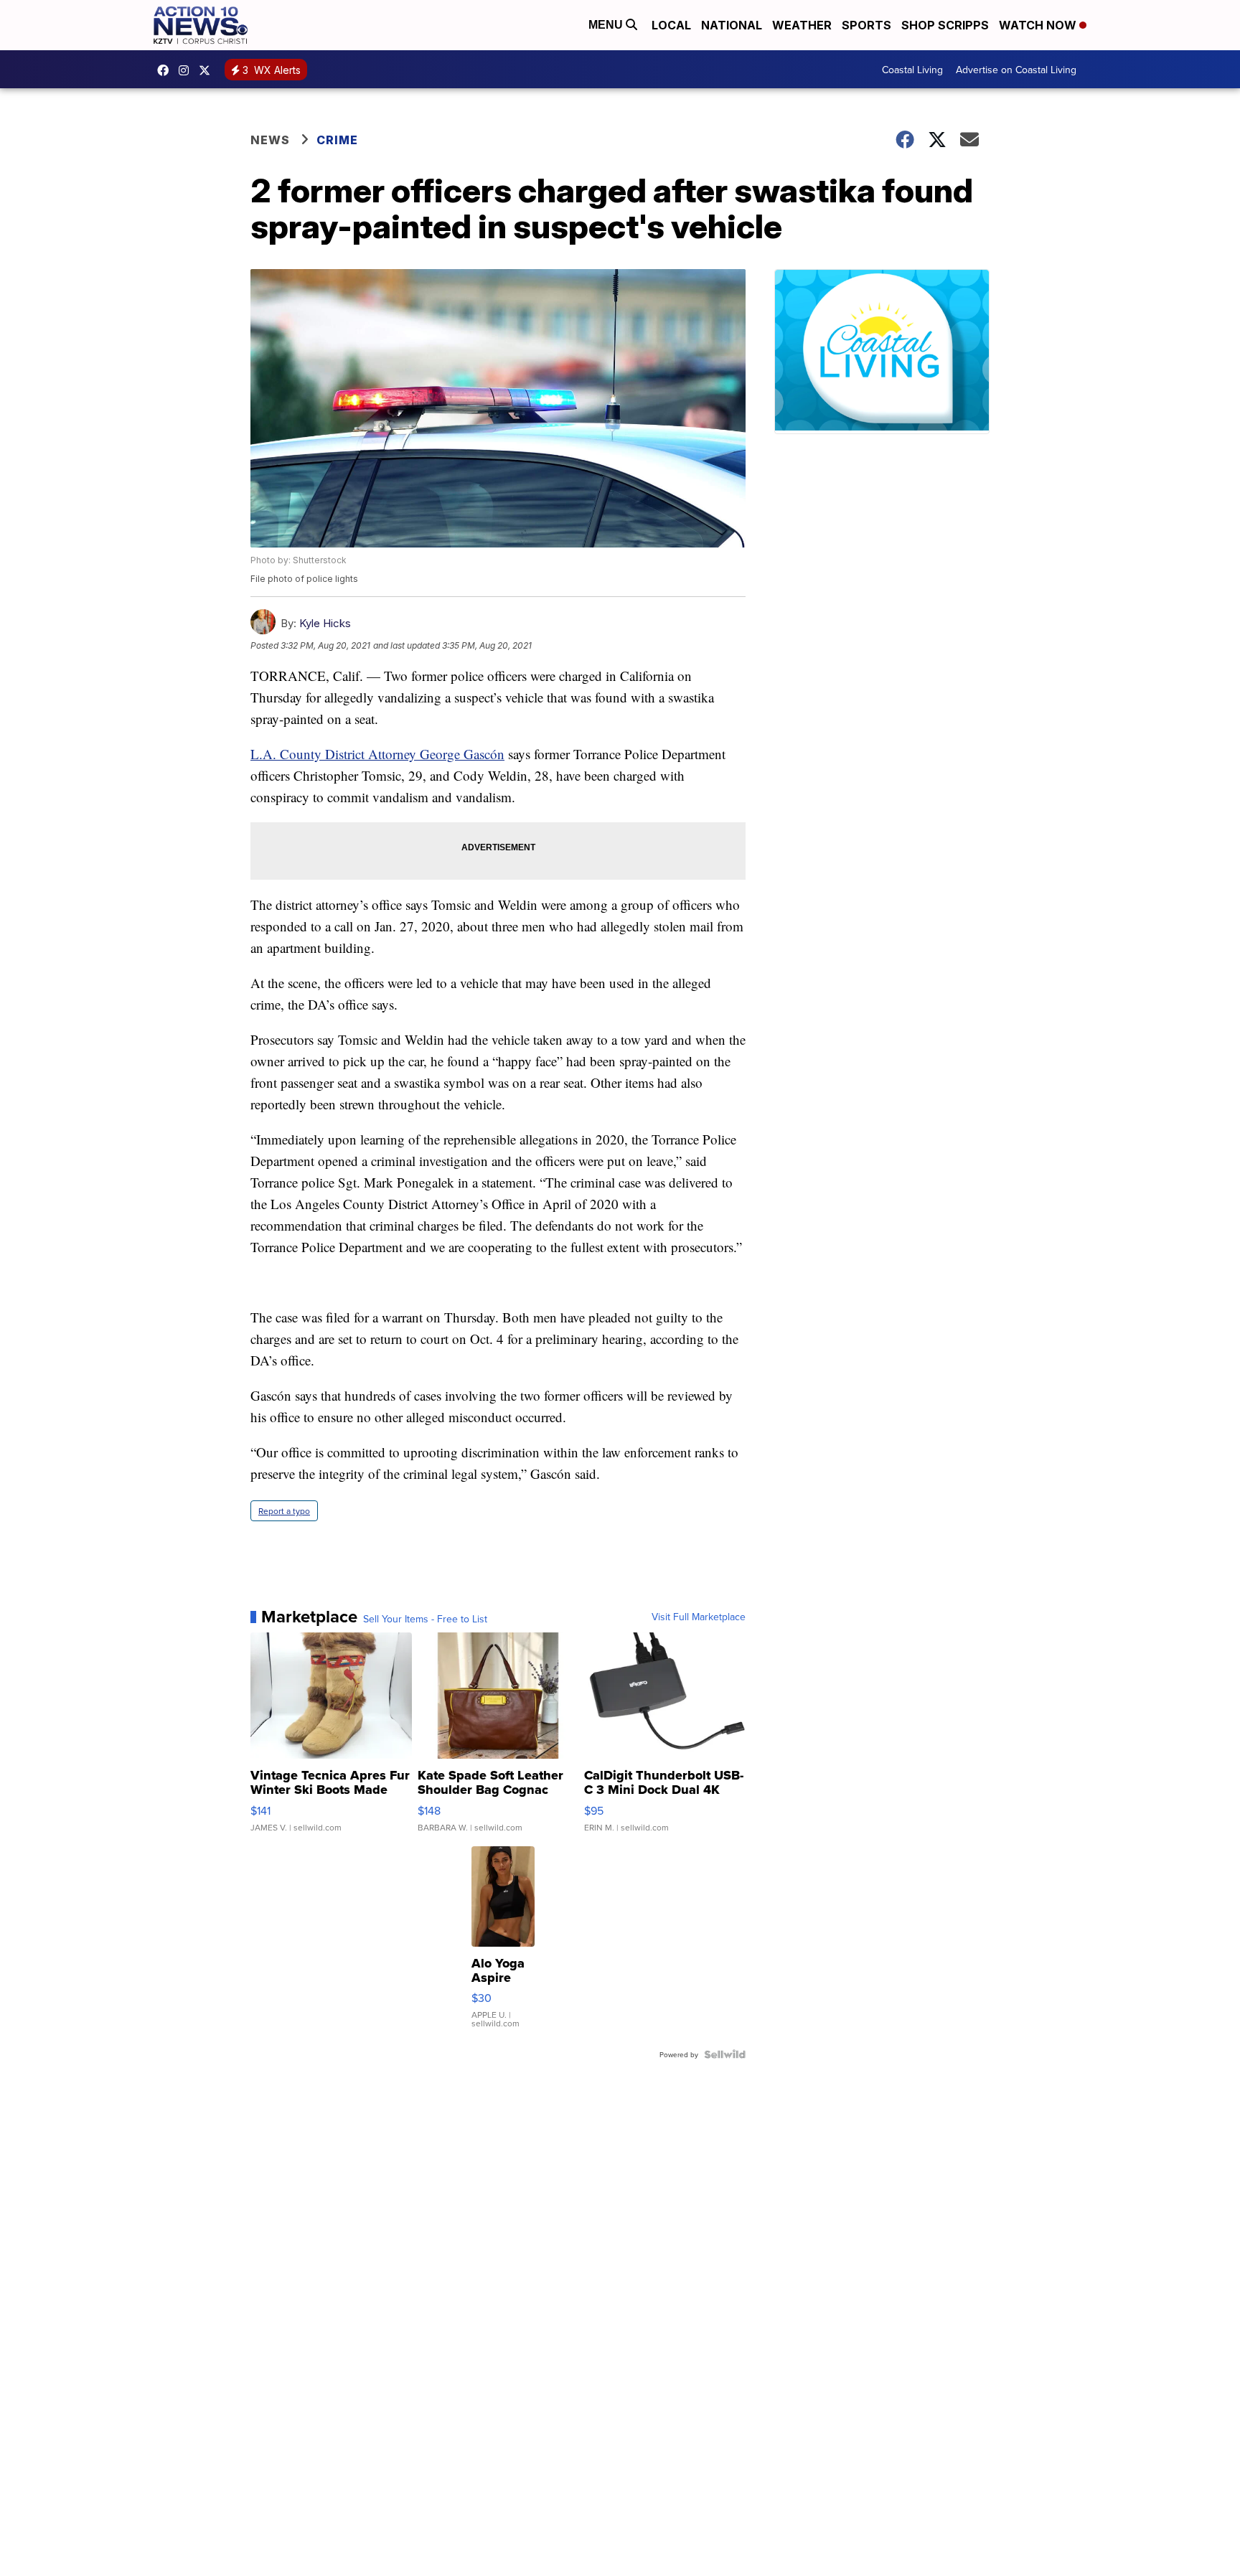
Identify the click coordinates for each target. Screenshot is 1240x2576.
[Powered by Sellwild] (725, 2054)
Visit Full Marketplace (699, 1617)
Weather (802, 25)
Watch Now (1039, 25)
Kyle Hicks (325, 623)
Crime (337, 140)
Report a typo (284, 1511)
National (732, 25)
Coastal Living (912, 70)
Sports (866, 25)
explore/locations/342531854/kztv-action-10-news (187, 70)
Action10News (208, 70)
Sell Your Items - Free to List (425, 1619)
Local (671, 25)
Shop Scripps (945, 25)
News (270, 140)
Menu (607, 25)
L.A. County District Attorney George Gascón (377, 754)
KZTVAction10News (166, 70)
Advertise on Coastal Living (1016, 70)
